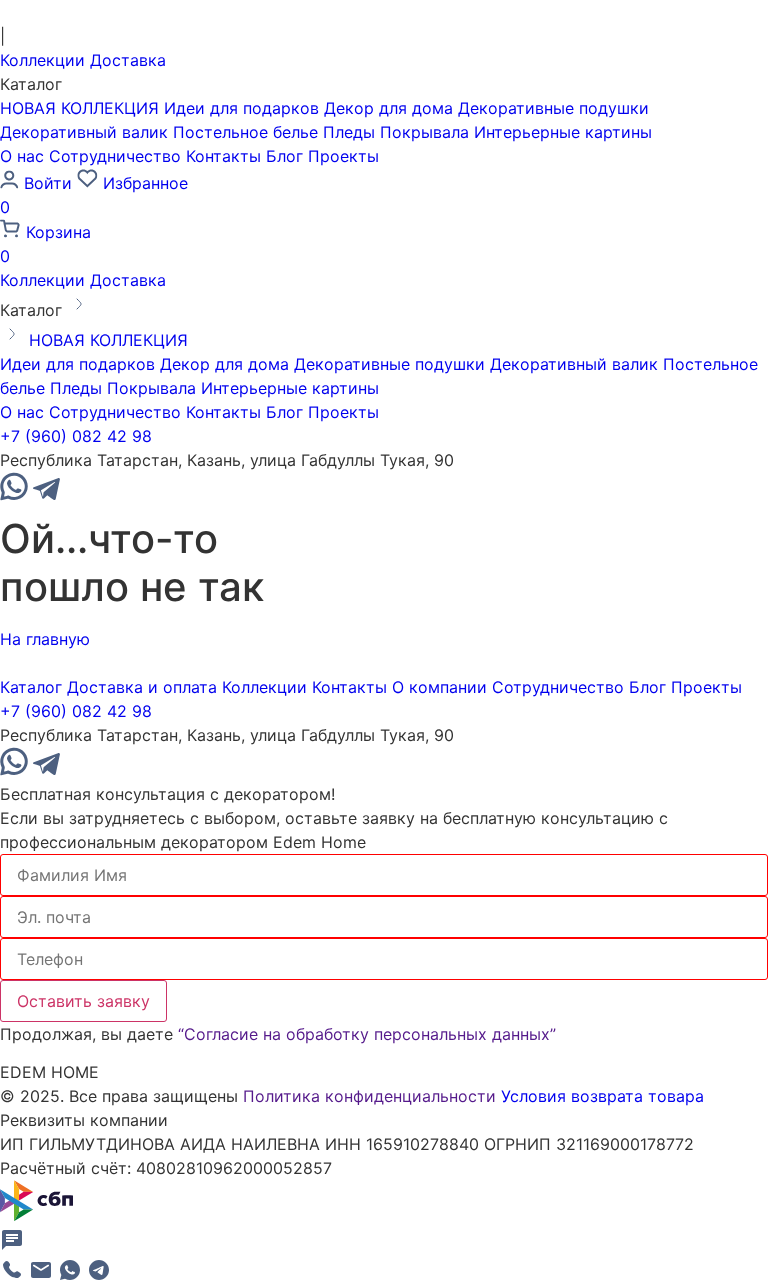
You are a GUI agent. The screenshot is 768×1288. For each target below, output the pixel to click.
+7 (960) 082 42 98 (76, 436)
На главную (45, 639)
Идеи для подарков (241, 108)
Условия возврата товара (602, 1096)
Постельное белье (245, 132)
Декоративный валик (84, 132)
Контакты (223, 156)
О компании (439, 687)
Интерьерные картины (563, 132)
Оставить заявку (83, 1001)
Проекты (343, 156)
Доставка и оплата (142, 687)
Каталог (31, 687)
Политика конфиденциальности (369, 1096)
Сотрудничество (115, 156)
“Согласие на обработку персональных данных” (367, 1034)
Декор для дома (388, 108)
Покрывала (424, 132)
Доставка (128, 60)
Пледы (349, 132)
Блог (284, 156)
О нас (22, 156)
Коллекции (42, 60)
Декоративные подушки (553, 108)
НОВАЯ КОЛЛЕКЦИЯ (79, 108)
